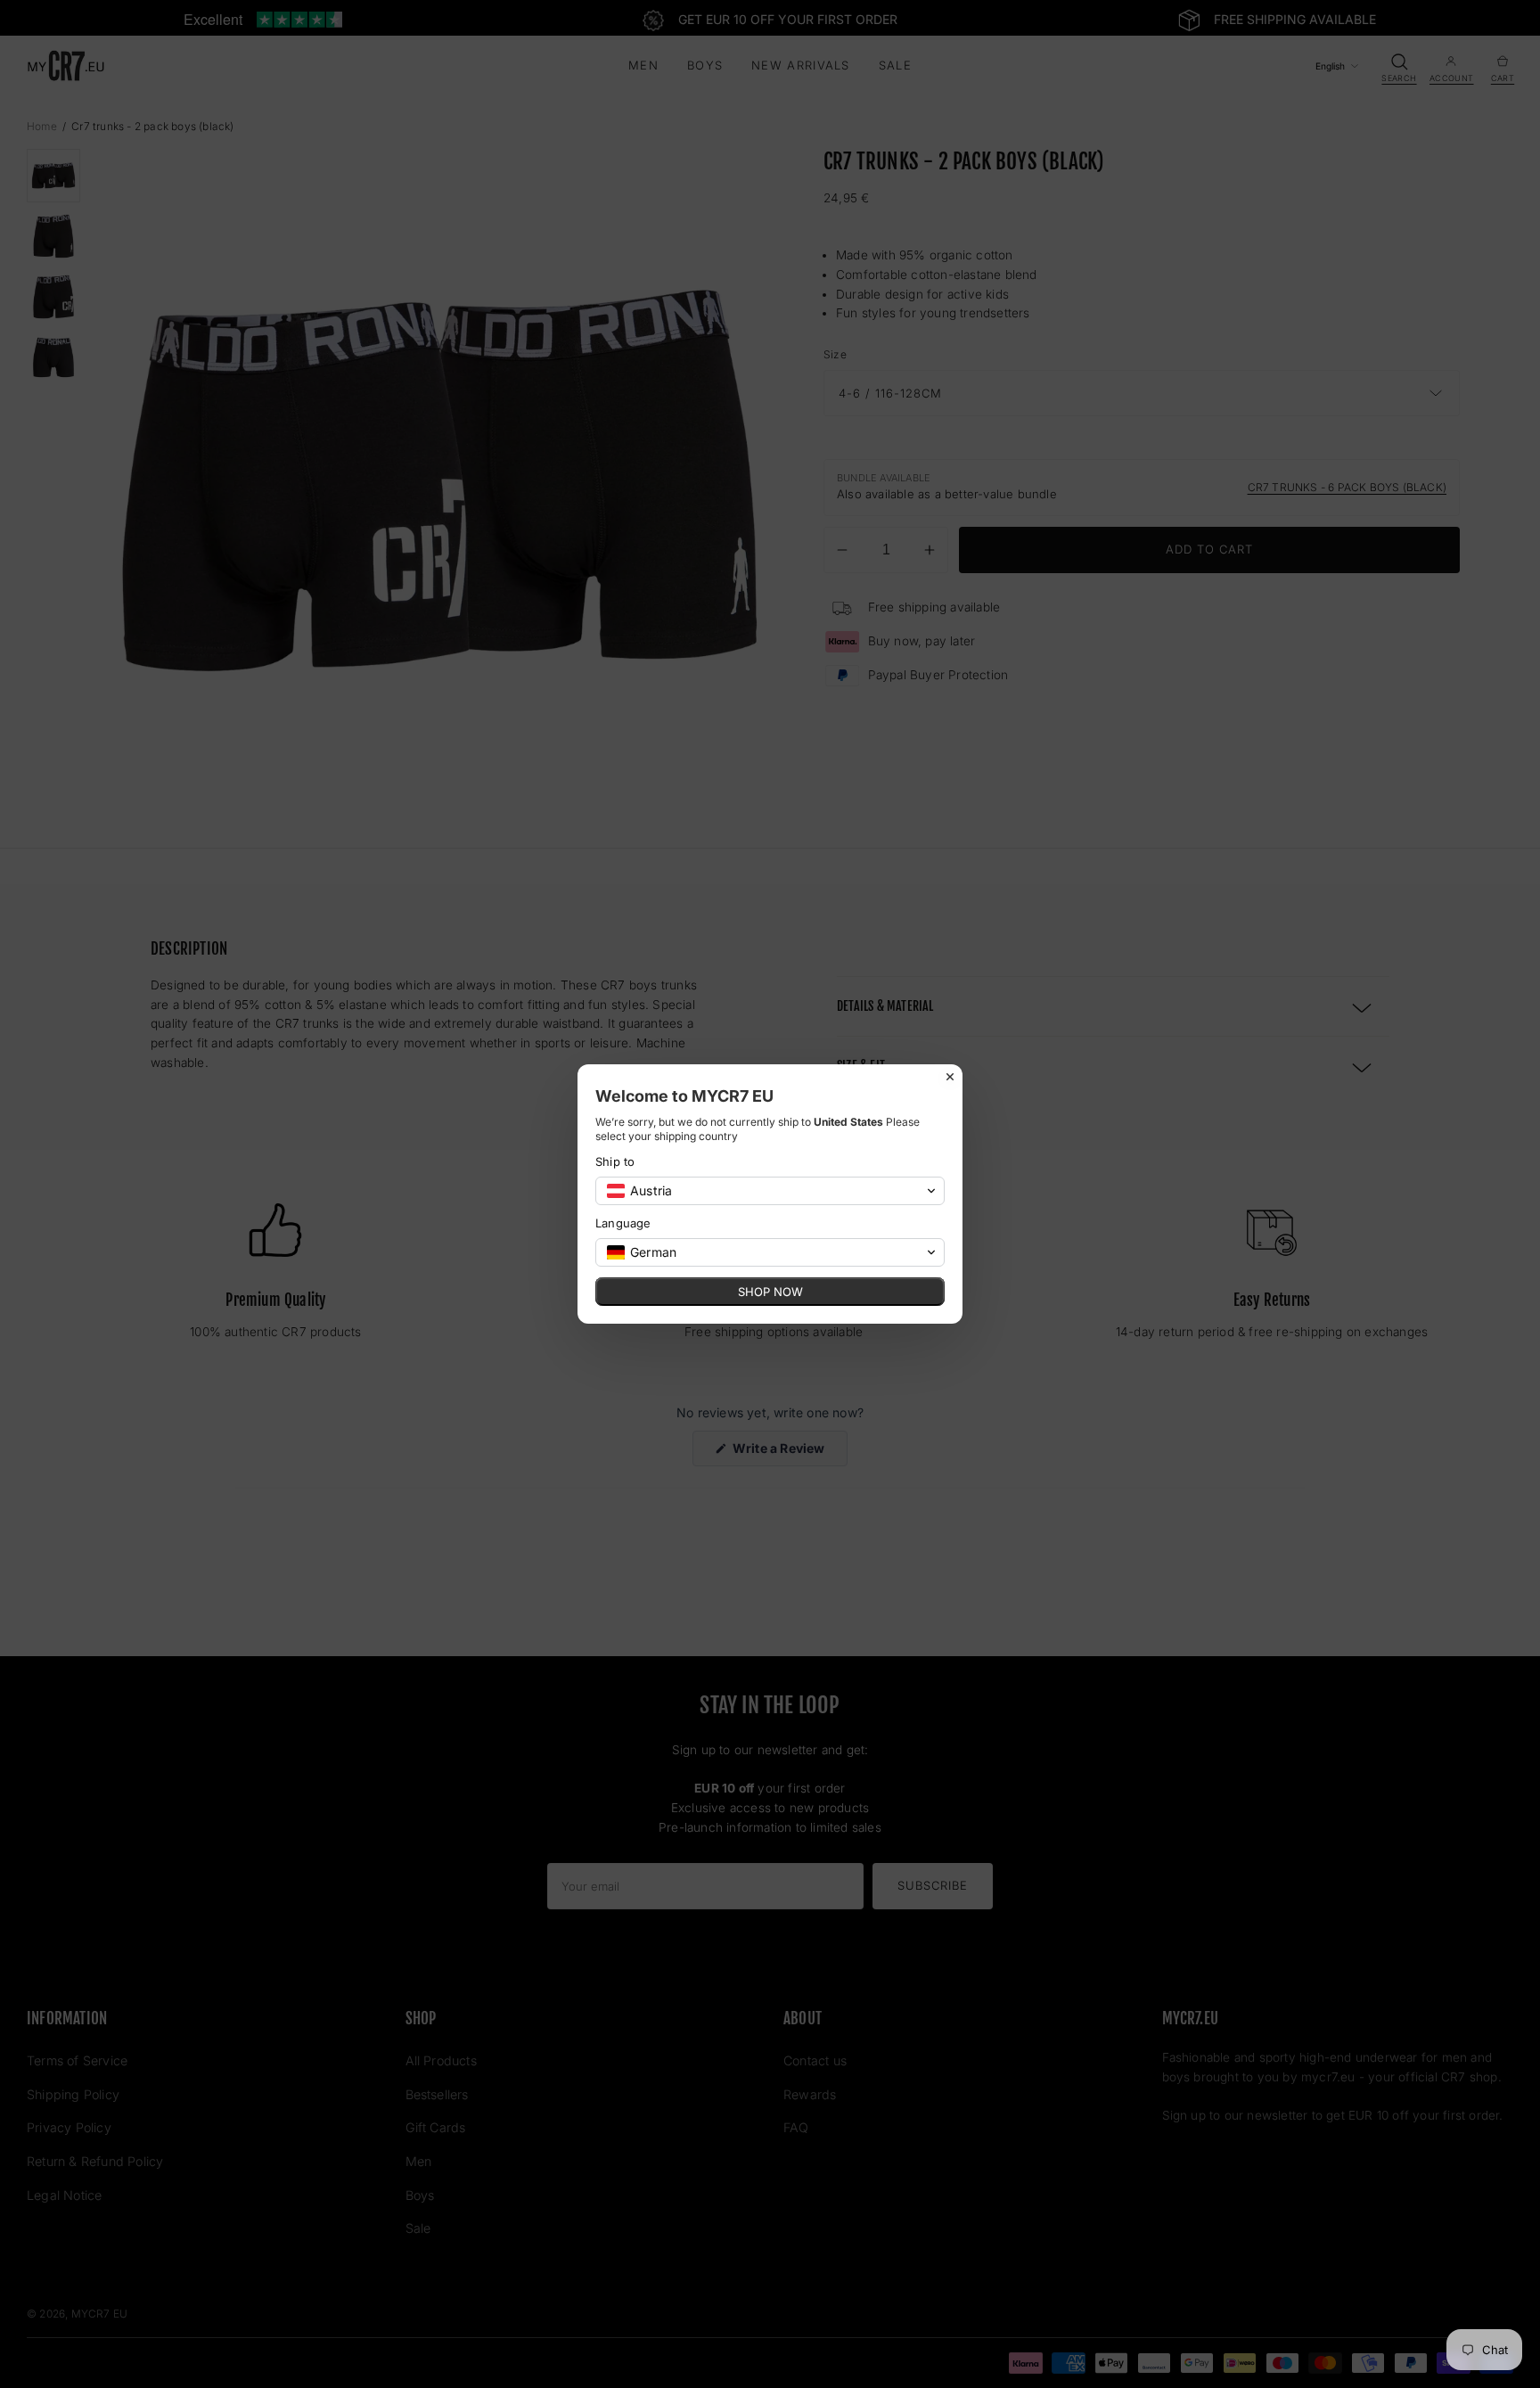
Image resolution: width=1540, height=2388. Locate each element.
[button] (770, 1191)
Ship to (615, 1161)
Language (623, 1223)
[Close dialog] (950, 1077)
